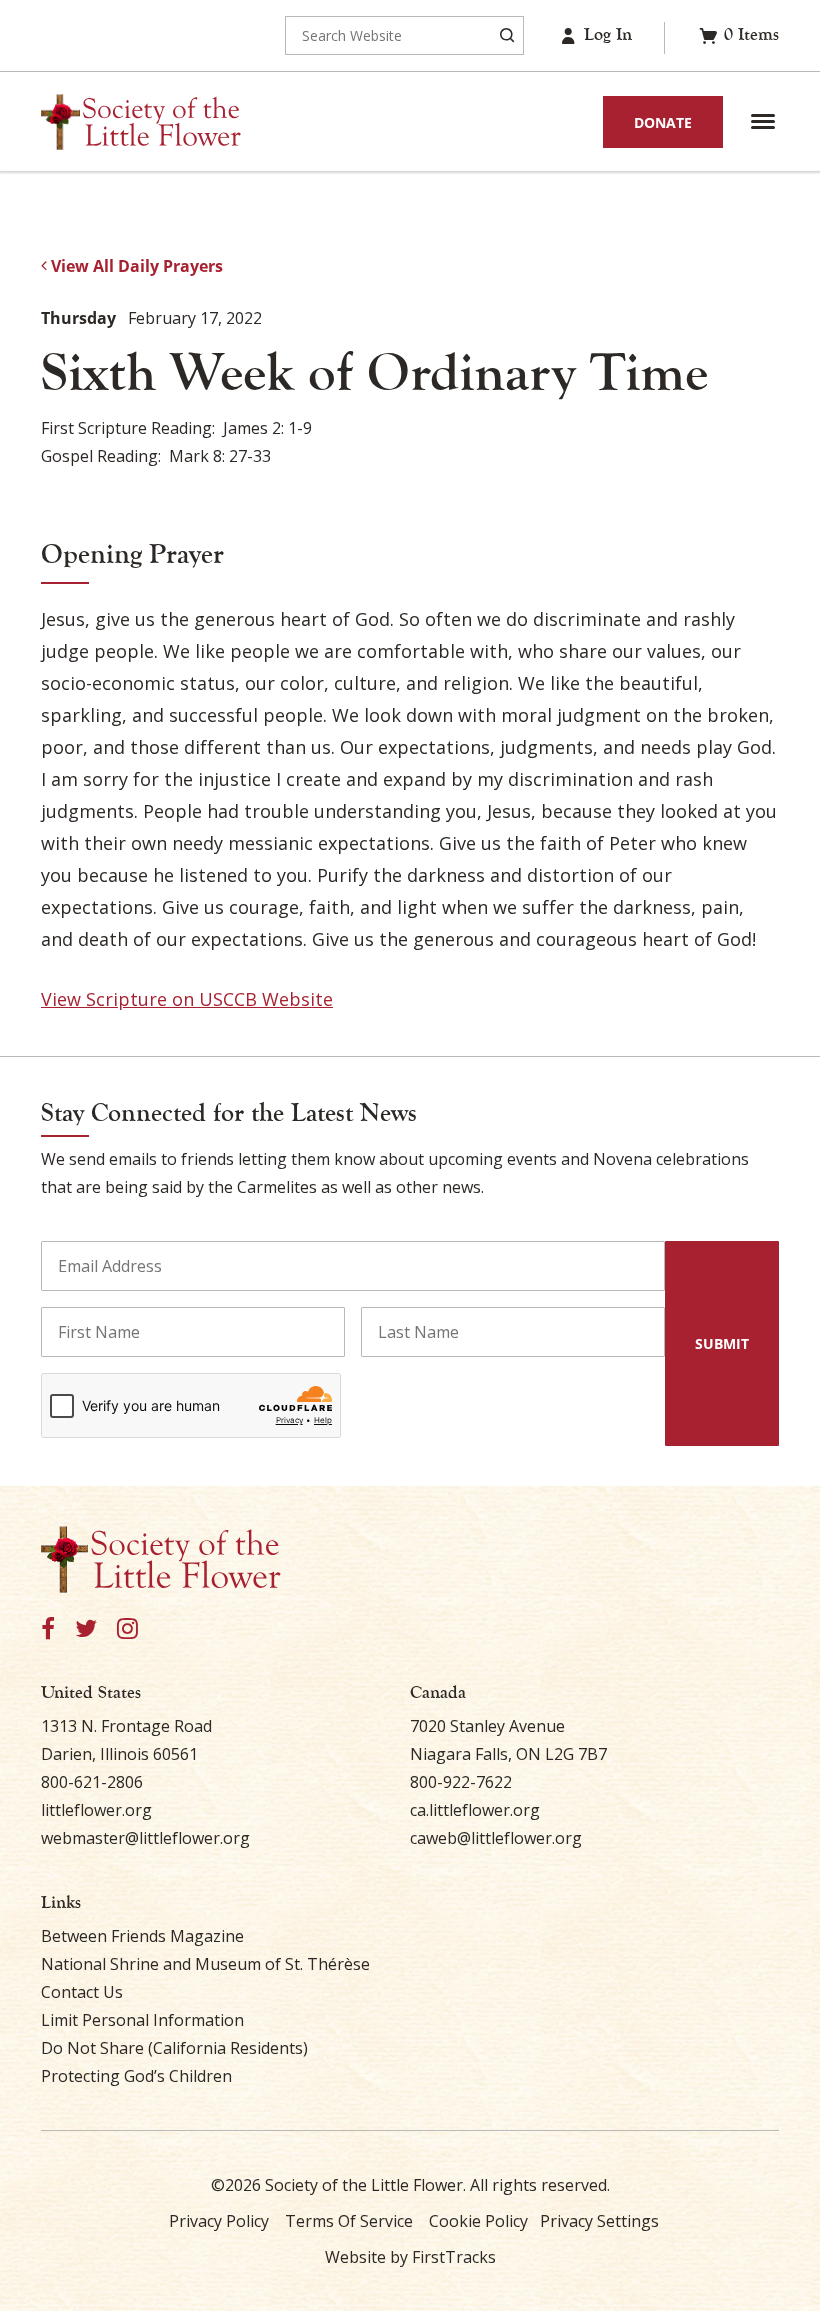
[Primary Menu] (763, 122)
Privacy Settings (599, 2221)
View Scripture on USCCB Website (187, 999)
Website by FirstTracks (410, 2257)
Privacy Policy (219, 2221)
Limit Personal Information (142, 2020)
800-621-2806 (92, 1782)
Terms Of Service (349, 2221)
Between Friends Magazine (142, 1936)
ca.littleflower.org (475, 1810)
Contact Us (82, 1992)
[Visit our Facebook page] (48, 1629)
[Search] (507, 35)
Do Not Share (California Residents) (174, 2048)
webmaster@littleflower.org (145, 1838)
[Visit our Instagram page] (127, 1629)
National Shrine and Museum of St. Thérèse (205, 1964)
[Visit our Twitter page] (86, 1629)
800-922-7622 (461, 1782)
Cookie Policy (478, 2221)
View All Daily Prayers (135, 266)
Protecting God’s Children (136, 2076)
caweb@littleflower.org (496, 1838)
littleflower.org (96, 1810)
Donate (663, 122)
